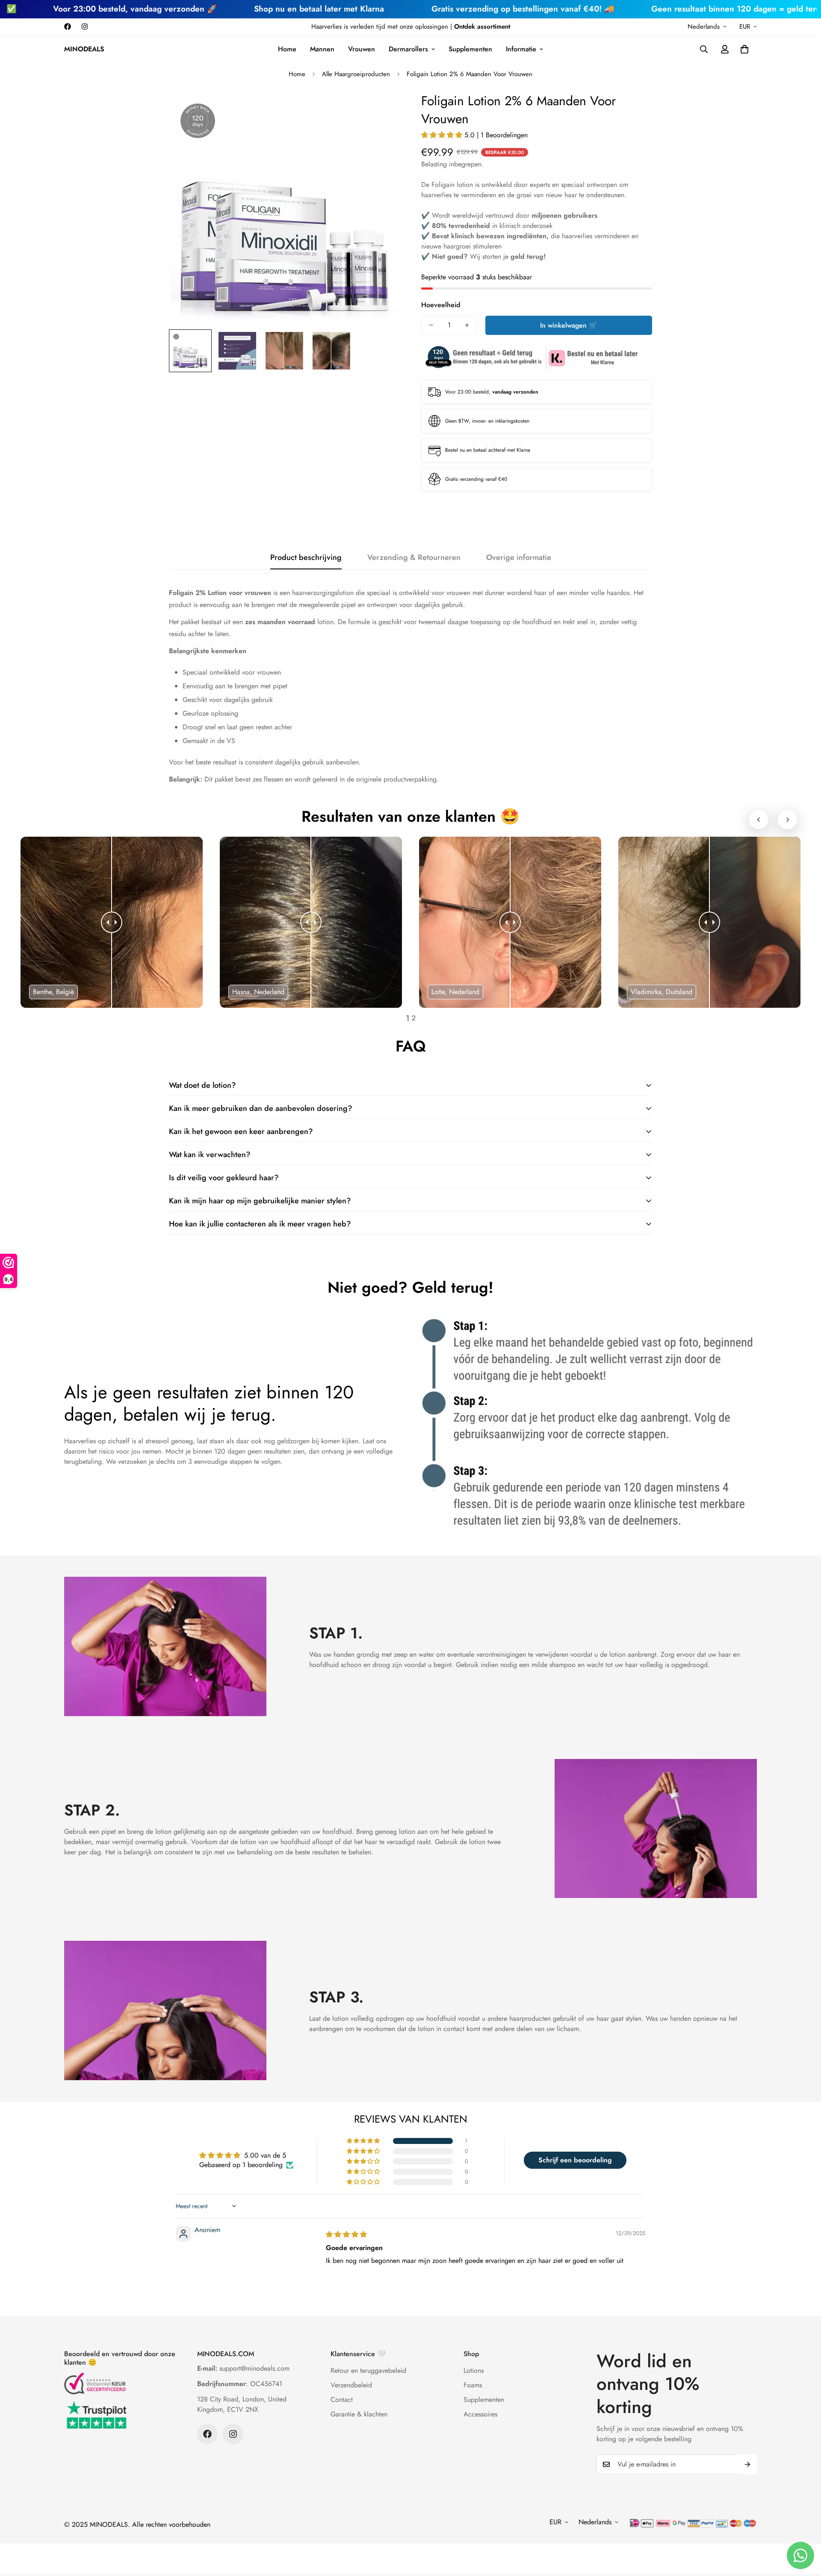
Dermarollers (408, 49)
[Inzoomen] (382, 110)
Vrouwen (362, 49)
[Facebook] (68, 27)
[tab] (408, 1016)
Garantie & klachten (359, 2414)
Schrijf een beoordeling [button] (575, 2160)
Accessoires (480, 2414)
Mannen (322, 49)
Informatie (521, 49)
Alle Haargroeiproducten (356, 74)
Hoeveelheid (441, 305)
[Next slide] (787, 819)
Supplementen (470, 49)
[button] (744, 49)
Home (287, 49)
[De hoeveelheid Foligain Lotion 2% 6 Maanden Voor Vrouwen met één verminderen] (431, 325)
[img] (346, 2234)
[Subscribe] (747, 2464)
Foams (473, 2385)
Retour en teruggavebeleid (368, 2370)
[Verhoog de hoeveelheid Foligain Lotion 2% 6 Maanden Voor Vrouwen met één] (467, 325)
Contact (342, 2400)
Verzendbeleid (351, 2385)
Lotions (474, 2370)
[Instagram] (85, 27)
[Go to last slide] (759, 819)
